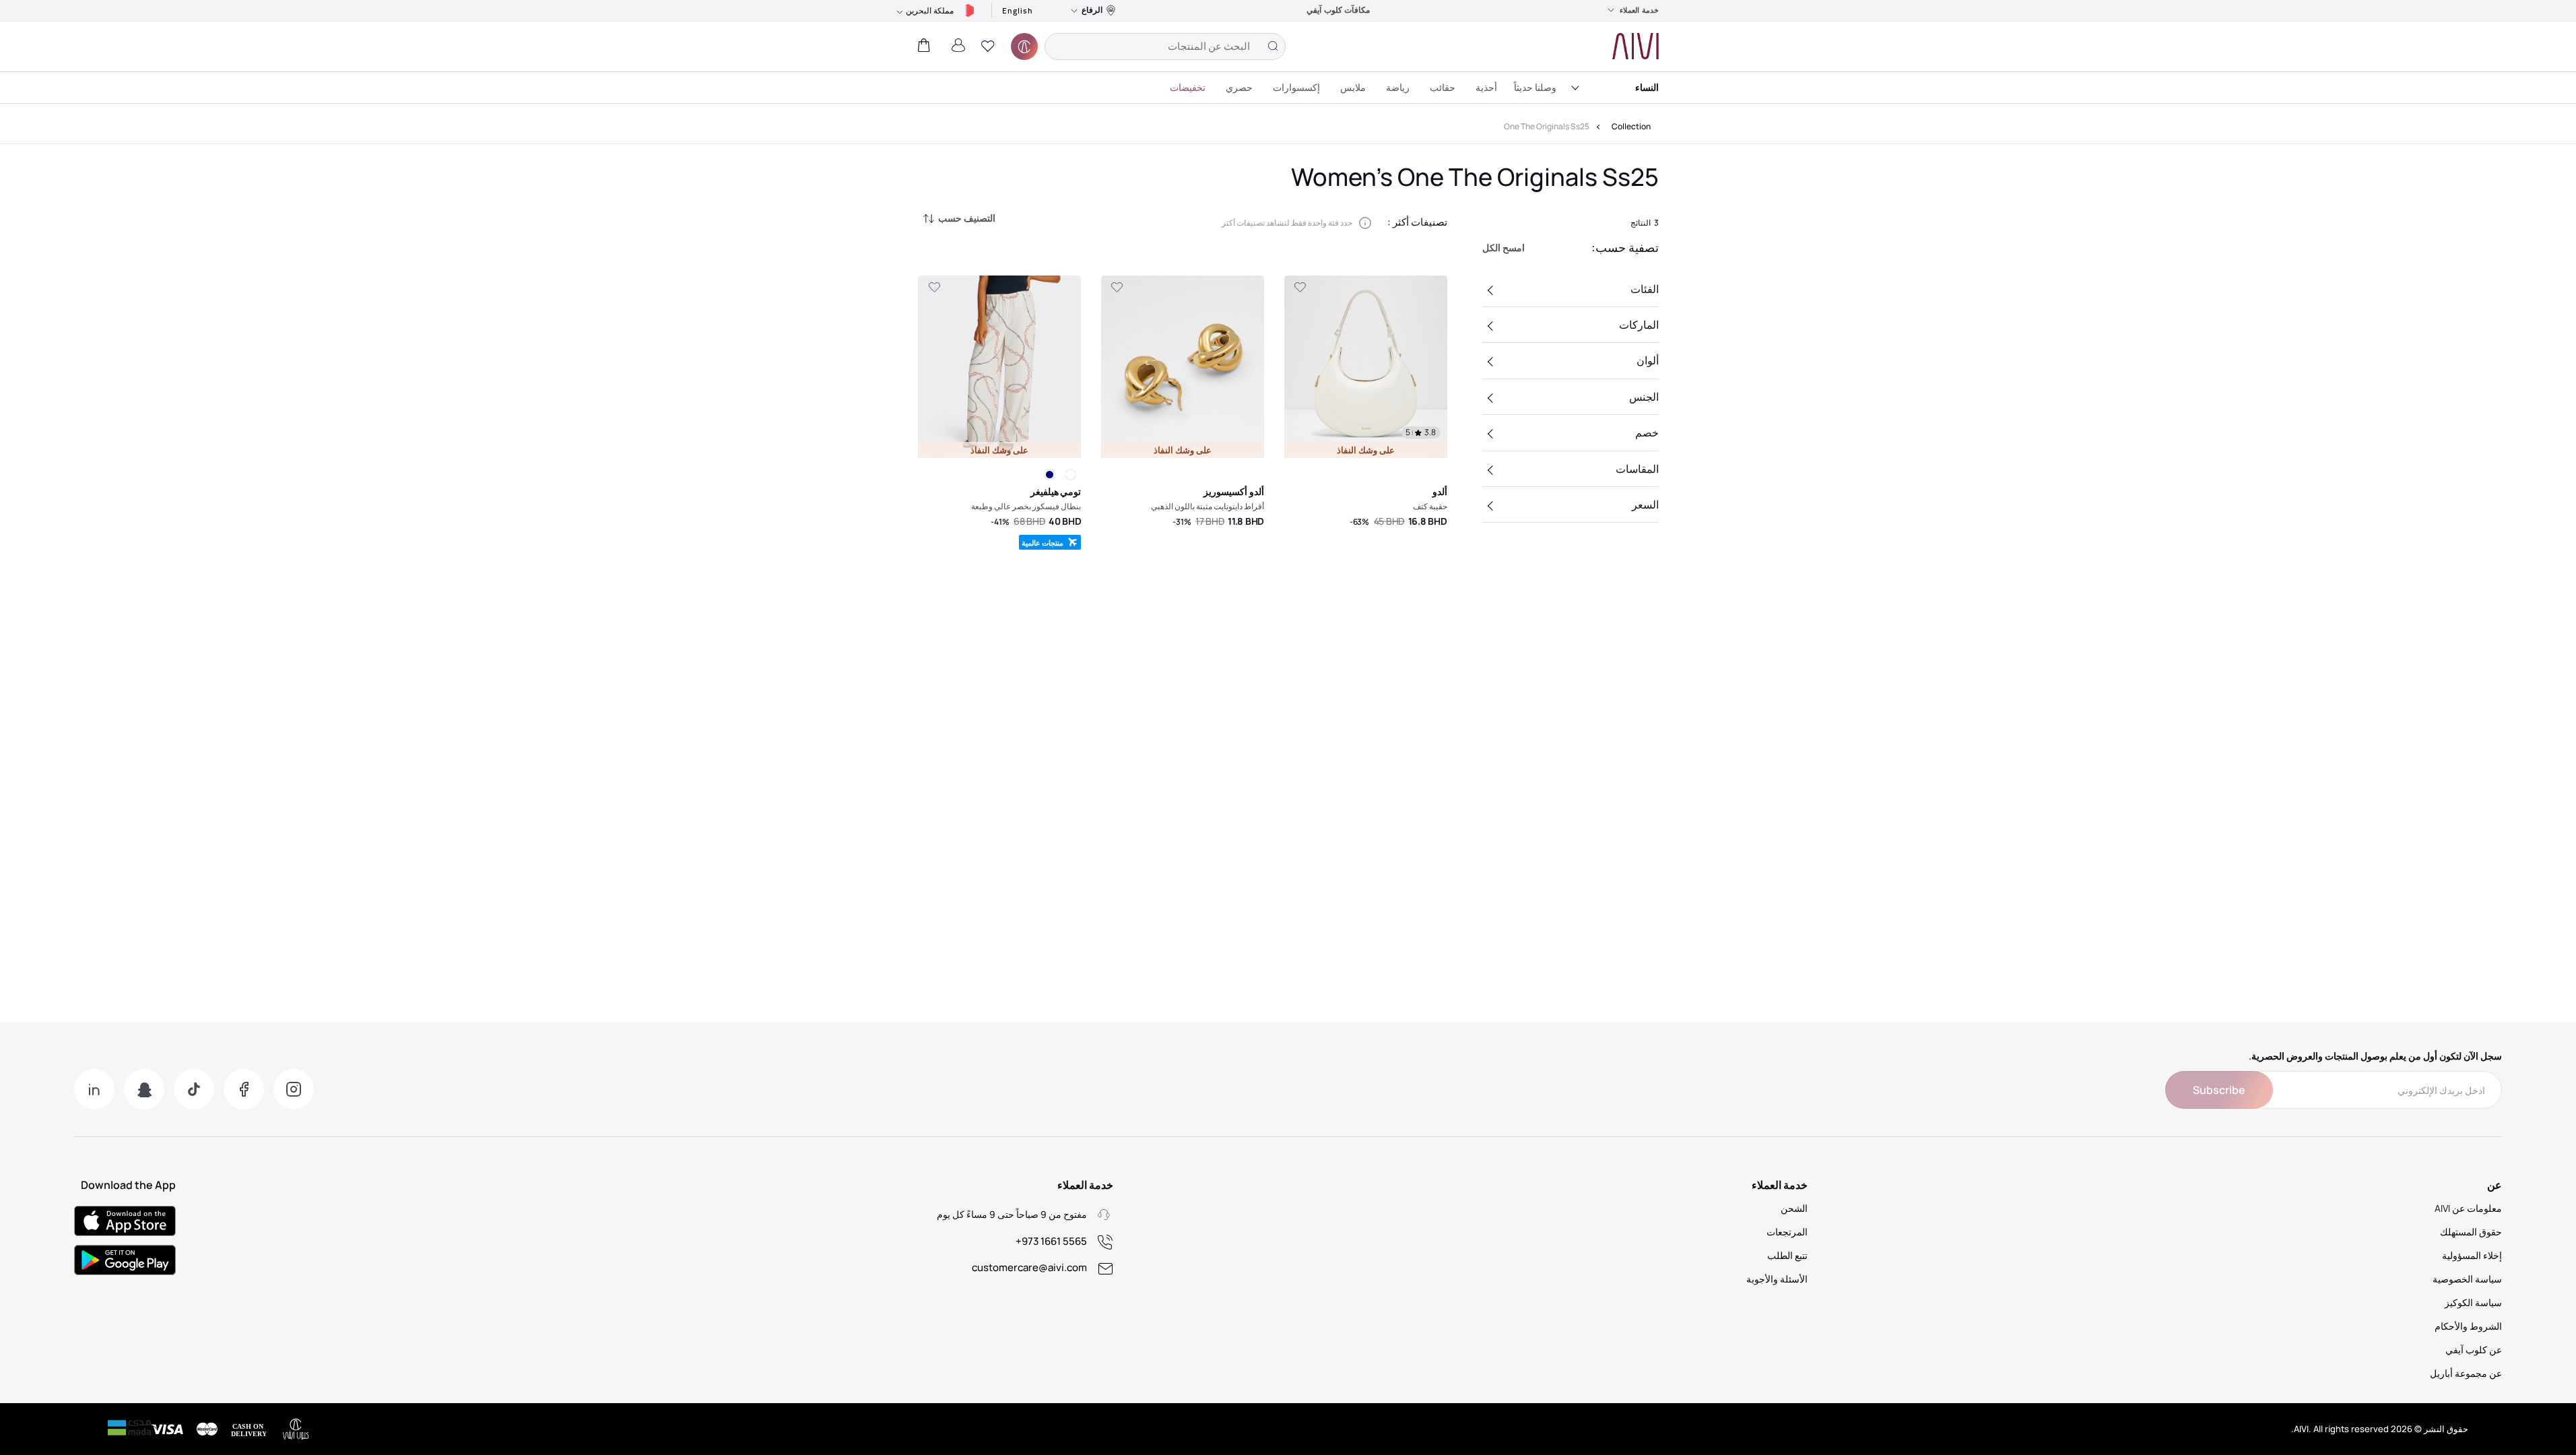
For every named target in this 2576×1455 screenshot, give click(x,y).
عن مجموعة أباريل (2466, 1373)
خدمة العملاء (1639, 10)
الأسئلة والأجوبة (1777, 1279)
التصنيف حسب (967, 218)
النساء (1647, 87)
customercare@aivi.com (1029, 1267)
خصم (1647, 432)
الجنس (1644, 397)
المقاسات (1637, 469)
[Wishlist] (1300, 288)
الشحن (1794, 1208)
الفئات (1645, 289)
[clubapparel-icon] (1024, 46)
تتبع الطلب (1787, 1255)
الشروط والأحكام (2468, 1326)
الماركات (1639, 325)
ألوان (1648, 360)
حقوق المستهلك (2471, 1232)
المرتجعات (1787, 1232)
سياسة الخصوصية (2467, 1279)
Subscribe (2219, 1090)
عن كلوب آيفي (2474, 1350)
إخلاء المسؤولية (2472, 1255)
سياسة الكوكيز (2473, 1302)
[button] (988, 46)
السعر (1645, 505)
